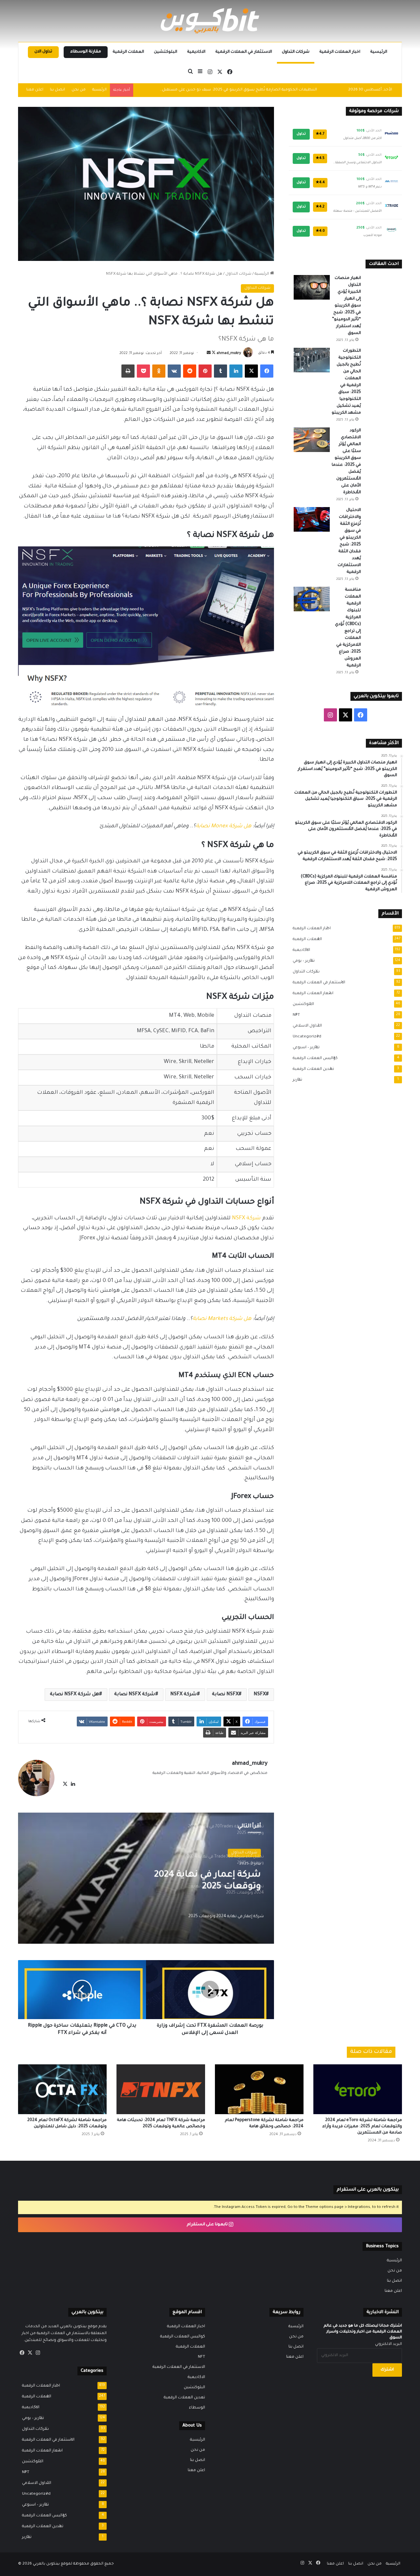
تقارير (295, 1080)
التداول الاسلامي (305, 1026)
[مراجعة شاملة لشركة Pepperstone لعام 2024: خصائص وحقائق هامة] (259, 2089)
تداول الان (43, 52)
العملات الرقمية (128, 52)
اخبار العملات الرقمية (340, 52)
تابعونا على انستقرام (208, 2225)
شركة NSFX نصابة (135, 1695)
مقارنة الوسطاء (86, 52)
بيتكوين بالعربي (46, 2564)
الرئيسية (379, 52)
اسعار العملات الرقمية (311, 993)
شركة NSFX (246, 1218)
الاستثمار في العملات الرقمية (244, 52)
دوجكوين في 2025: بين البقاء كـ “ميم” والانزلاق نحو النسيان (266, 90)
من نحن (79, 90)
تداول (301, 134)
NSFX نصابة (225, 1695)
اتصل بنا (57, 90)
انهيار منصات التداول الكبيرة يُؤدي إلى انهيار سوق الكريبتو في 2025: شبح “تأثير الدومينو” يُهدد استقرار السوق (346, 306)
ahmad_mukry (229, 353)
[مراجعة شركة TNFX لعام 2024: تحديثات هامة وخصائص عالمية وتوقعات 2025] (161, 2089)
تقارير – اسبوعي (304, 1048)
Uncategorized (305, 1037)
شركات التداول (296, 52)
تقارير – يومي (302, 961)
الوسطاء (197, 2408)
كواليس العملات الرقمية (313, 1058)
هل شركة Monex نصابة (224, 826)
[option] (146, 1878)
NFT (294, 1015)
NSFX (260, 1695)
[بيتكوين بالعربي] (210, 21)
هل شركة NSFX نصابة (74, 1695)
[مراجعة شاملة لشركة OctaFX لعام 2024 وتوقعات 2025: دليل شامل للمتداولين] (62, 2089)
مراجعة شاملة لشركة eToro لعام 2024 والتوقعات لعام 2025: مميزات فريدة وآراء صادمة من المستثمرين (362, 2127)
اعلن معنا (35, 90)
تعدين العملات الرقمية (311, 1069)
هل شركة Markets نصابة (222, 1319)
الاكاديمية (196, 52)
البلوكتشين (166, 52)
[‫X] (65, 1784)
